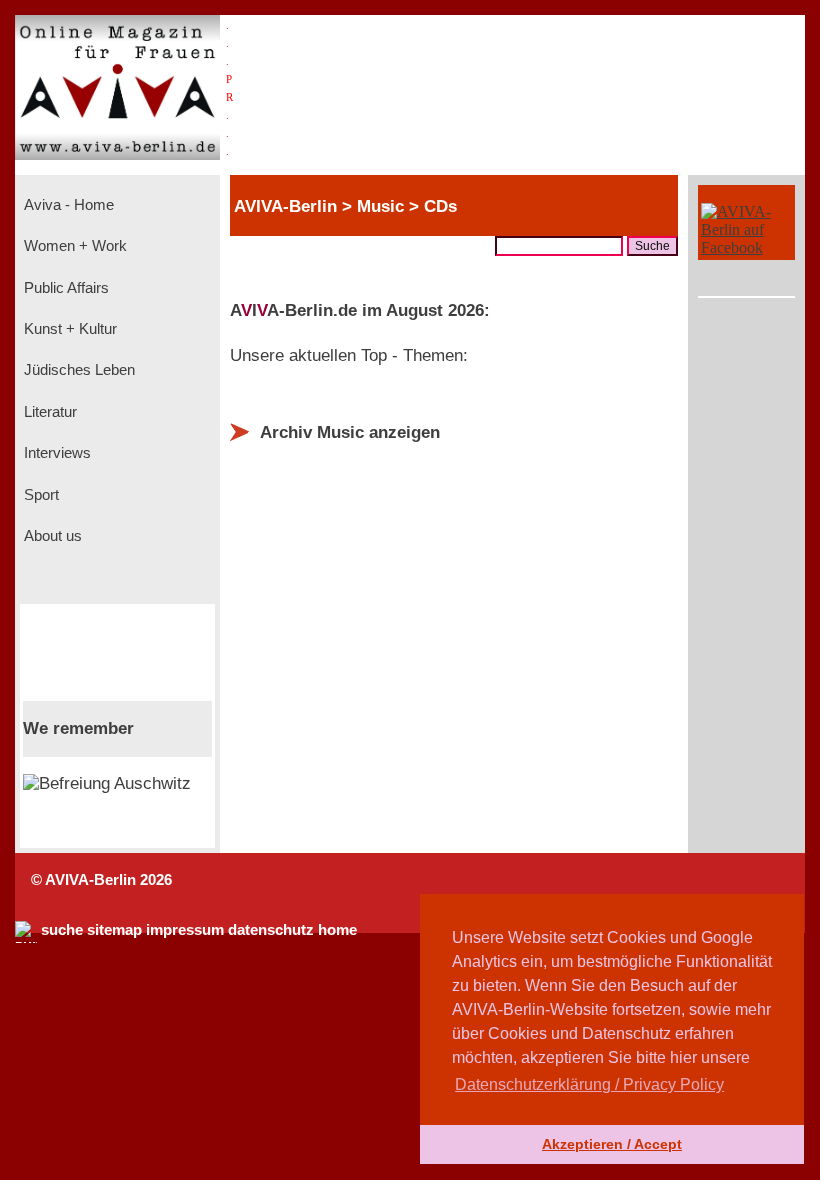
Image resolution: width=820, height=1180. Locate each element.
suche (62, 930)
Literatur (48, 412)
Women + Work (73, 246)
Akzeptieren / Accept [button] (612, 1144)
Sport (39, 495)
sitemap (114, 930)
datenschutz (271, 930)
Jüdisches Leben (77, 370)
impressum (185, 930)
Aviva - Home (67, 205)
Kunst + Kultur (68, 329)
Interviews (55, 453)
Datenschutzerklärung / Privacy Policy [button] (589, 1084)
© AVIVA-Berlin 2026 (101, 880)
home (337, 930)
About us (51, 536)
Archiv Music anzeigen (350, 432)
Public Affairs (64, 288)
